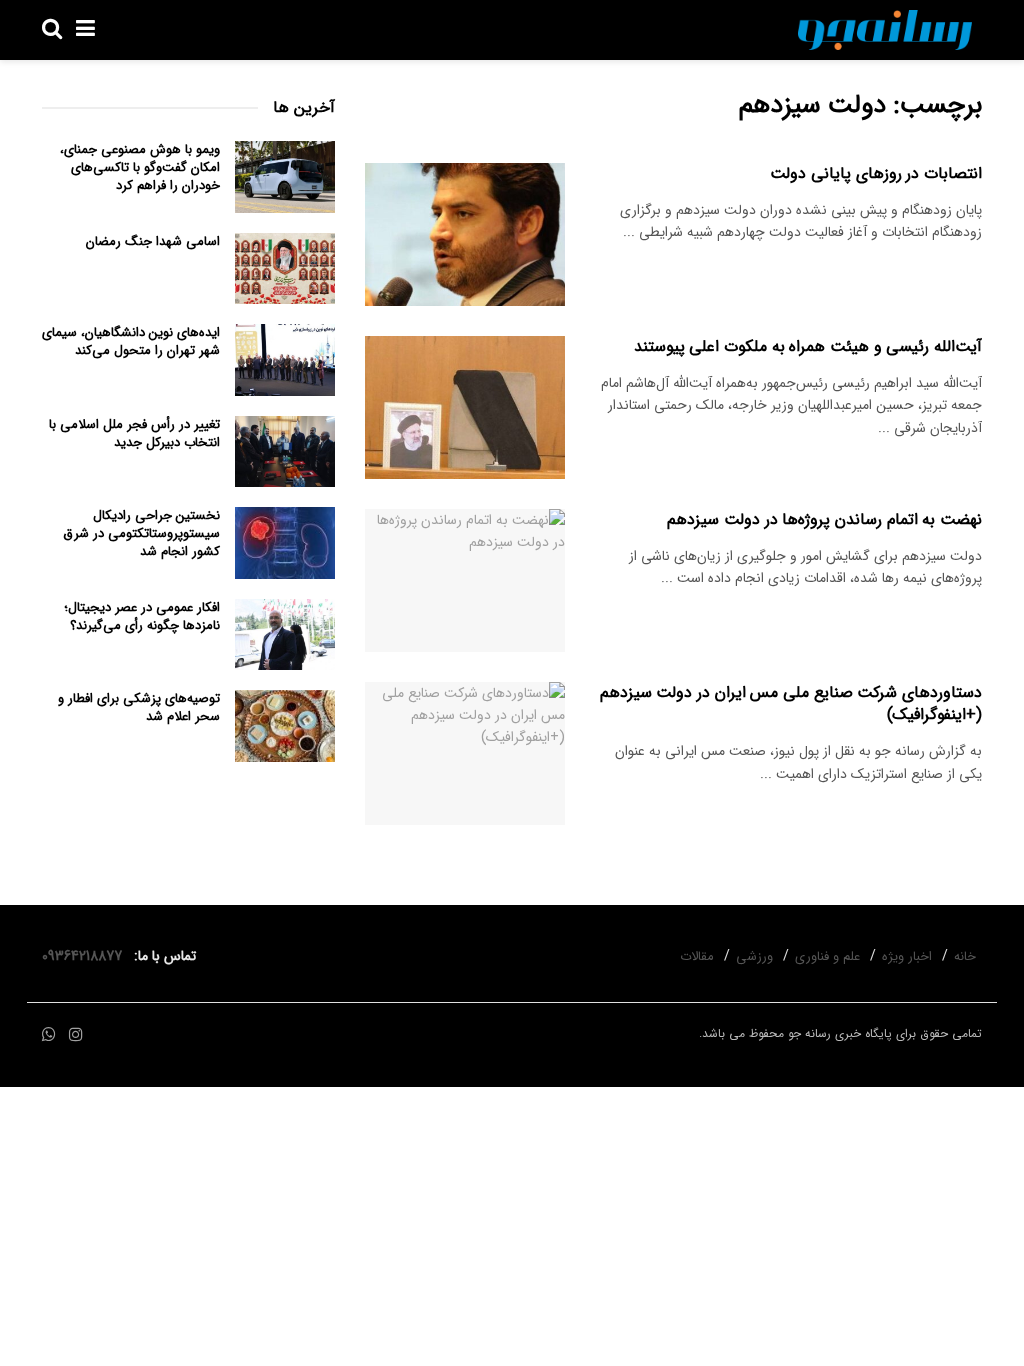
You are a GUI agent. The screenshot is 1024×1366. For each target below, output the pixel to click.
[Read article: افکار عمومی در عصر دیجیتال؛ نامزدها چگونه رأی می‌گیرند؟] (285, 635)
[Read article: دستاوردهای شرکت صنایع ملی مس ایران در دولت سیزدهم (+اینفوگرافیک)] (465, 753)
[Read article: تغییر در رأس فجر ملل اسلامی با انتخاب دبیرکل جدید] (285, 452)
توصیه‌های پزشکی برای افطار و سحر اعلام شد (139, 707)
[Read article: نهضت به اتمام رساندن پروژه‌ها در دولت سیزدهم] (465, 580)
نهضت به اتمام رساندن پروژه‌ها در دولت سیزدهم (824, 519)
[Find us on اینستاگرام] (76, 1035)
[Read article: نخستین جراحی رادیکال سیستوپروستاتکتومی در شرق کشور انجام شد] (285, 543)
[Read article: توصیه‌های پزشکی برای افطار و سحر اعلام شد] (285, 726)
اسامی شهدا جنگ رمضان (153, 241)
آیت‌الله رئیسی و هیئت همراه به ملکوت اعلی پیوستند (808, 346)
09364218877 (86, 956)
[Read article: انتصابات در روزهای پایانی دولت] (465, 234)
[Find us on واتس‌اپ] (49, 1035)
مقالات (697, 956)
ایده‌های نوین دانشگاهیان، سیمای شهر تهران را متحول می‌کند (131, 341)
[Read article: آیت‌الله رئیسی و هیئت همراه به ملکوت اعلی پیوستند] (465, 407)
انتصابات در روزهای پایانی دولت (876, 173)
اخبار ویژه (907, 956)
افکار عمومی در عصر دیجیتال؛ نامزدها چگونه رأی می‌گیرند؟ (142, 616)
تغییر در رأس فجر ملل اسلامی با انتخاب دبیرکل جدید (134, 433)
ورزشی (754, 956)
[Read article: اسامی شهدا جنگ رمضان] (285, 269)
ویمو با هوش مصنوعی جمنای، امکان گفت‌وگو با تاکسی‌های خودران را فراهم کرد (140, 167)
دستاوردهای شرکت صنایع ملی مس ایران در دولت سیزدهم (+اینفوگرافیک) (791, 703)
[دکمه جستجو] (52, 30)
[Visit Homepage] (885, 30)
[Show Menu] (85, 30)
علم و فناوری (827, 956)
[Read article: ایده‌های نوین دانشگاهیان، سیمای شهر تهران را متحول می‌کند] (285, 360)
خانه (965, 956)
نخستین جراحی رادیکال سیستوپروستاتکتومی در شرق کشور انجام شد (141, 533)
